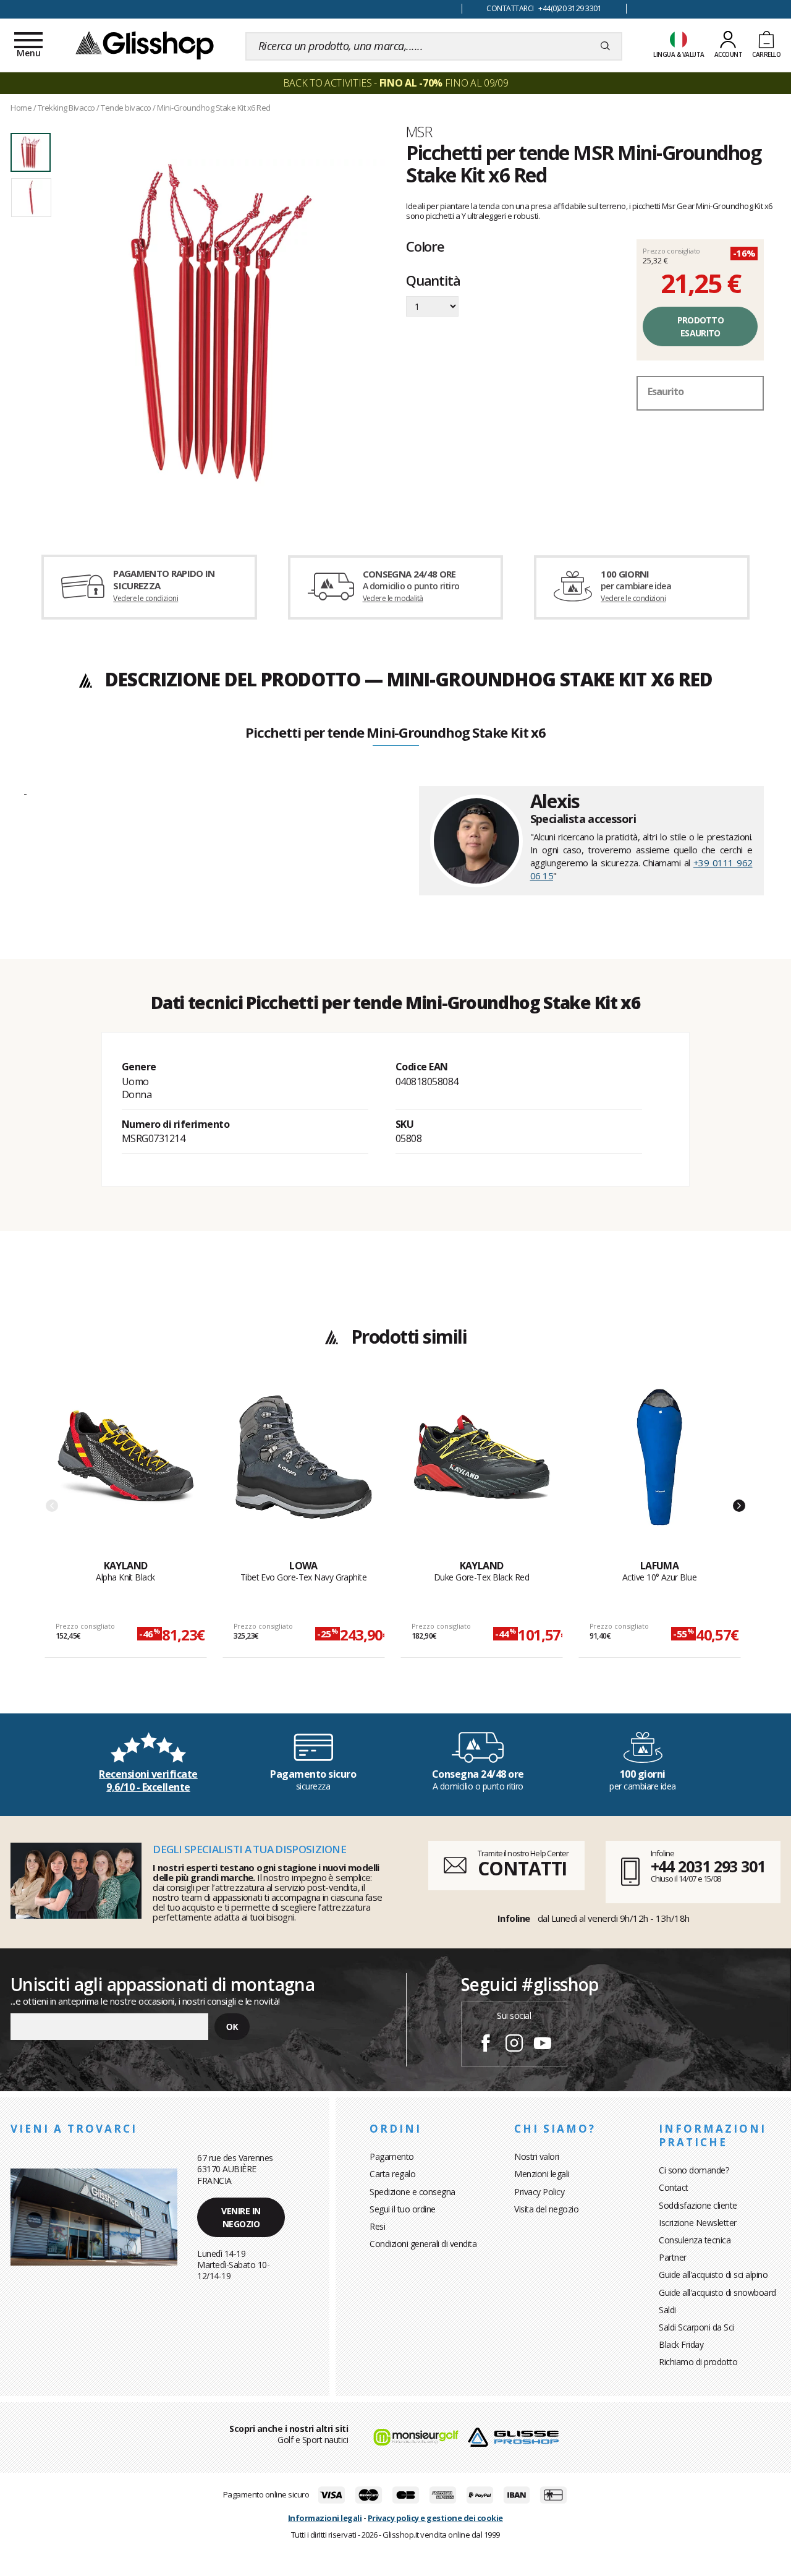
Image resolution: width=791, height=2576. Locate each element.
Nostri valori (537, 2156)
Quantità (432, 281)
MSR (419, 132)
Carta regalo (392, 2174)
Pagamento (392, 2156)
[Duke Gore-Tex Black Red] (482, 1474)
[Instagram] (514, 2045)
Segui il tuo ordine (403, 2209)
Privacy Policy (539, 2192)
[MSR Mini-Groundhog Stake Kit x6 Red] (221, 323)
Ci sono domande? (694, 2170)
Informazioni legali (325, 2518)
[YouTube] (543, 2045)
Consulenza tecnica (695, 2240)
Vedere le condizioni (146, 598)
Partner (673, 2257)
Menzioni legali (542, 2174)
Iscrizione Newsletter (698, 2223)
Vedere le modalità (393, 598)
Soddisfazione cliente (698, 2205)
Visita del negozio (546, 2209)
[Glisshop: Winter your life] (145, 45)
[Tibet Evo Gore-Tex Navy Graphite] (304, 1474)
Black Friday (681, 2344)
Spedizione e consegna (412, 2192)
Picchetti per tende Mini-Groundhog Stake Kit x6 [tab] (395, 733)
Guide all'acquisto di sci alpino (713, 2275)
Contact (674, 2187)
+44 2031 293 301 (708, 1866)
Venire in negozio (241, 2217)
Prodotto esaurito (700, 326)
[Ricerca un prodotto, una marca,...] (605, 46)
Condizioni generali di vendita (423, 2244)
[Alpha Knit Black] (126, 1474)
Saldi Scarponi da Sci (696, 2327)
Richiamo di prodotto (698, 2362)
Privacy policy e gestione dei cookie (435, 2518)
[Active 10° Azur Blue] (660, 1474)
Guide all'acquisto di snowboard (717, 2292)
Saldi (667, 2310)
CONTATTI (522, 1868)
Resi (377, 2226)
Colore (425, 246)
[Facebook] (486, 2045)
